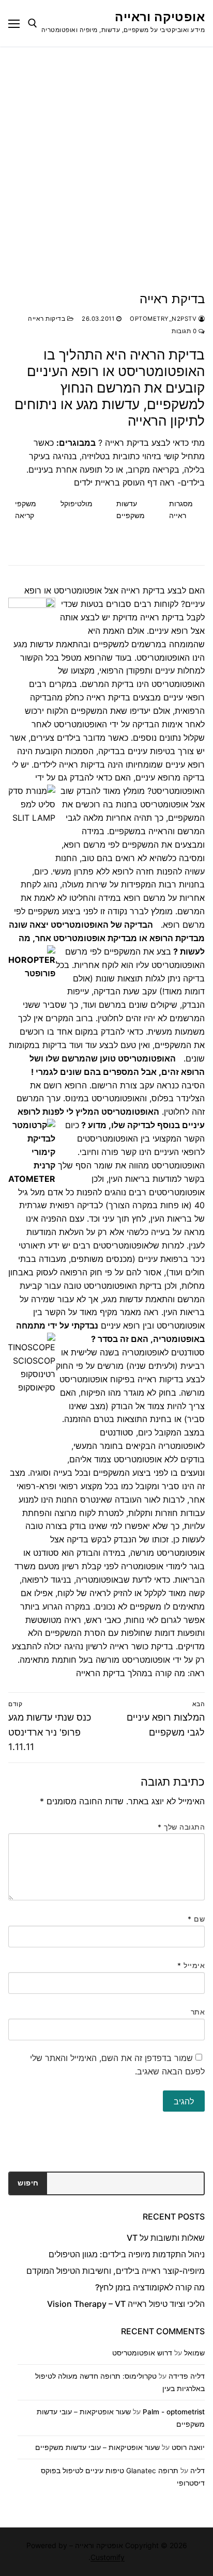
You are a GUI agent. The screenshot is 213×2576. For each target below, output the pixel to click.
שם (196, 1919)
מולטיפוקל (77, 503)
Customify (108, 2557)
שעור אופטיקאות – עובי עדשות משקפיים (97, 2447)
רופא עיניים (120, 1325)
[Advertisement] (106, 158)
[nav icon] (14, 23)
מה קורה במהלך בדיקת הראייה (131, 1673)
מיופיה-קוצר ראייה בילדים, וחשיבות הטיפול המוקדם (116, 2271)
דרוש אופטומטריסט (142, 2353)
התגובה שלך (181, 1827)
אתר (198, 2012)
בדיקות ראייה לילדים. (68, 764)
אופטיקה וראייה (160, 17)
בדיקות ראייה (48, 319)
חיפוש (28, 2183)
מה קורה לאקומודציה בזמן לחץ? (150, 2287)
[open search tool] (33, 23)
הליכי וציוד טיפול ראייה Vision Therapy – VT (126, 2304)
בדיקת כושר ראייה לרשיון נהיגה (119, 1646)
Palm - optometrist (174, 2412)
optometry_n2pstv (164, 319)
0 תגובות (185, 331)
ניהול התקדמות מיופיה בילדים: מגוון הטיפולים (127, 2254)
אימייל (191, 1965)
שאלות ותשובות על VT (166, 2238)
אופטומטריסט (157, 371)
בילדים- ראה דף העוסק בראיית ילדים (139, 482)
